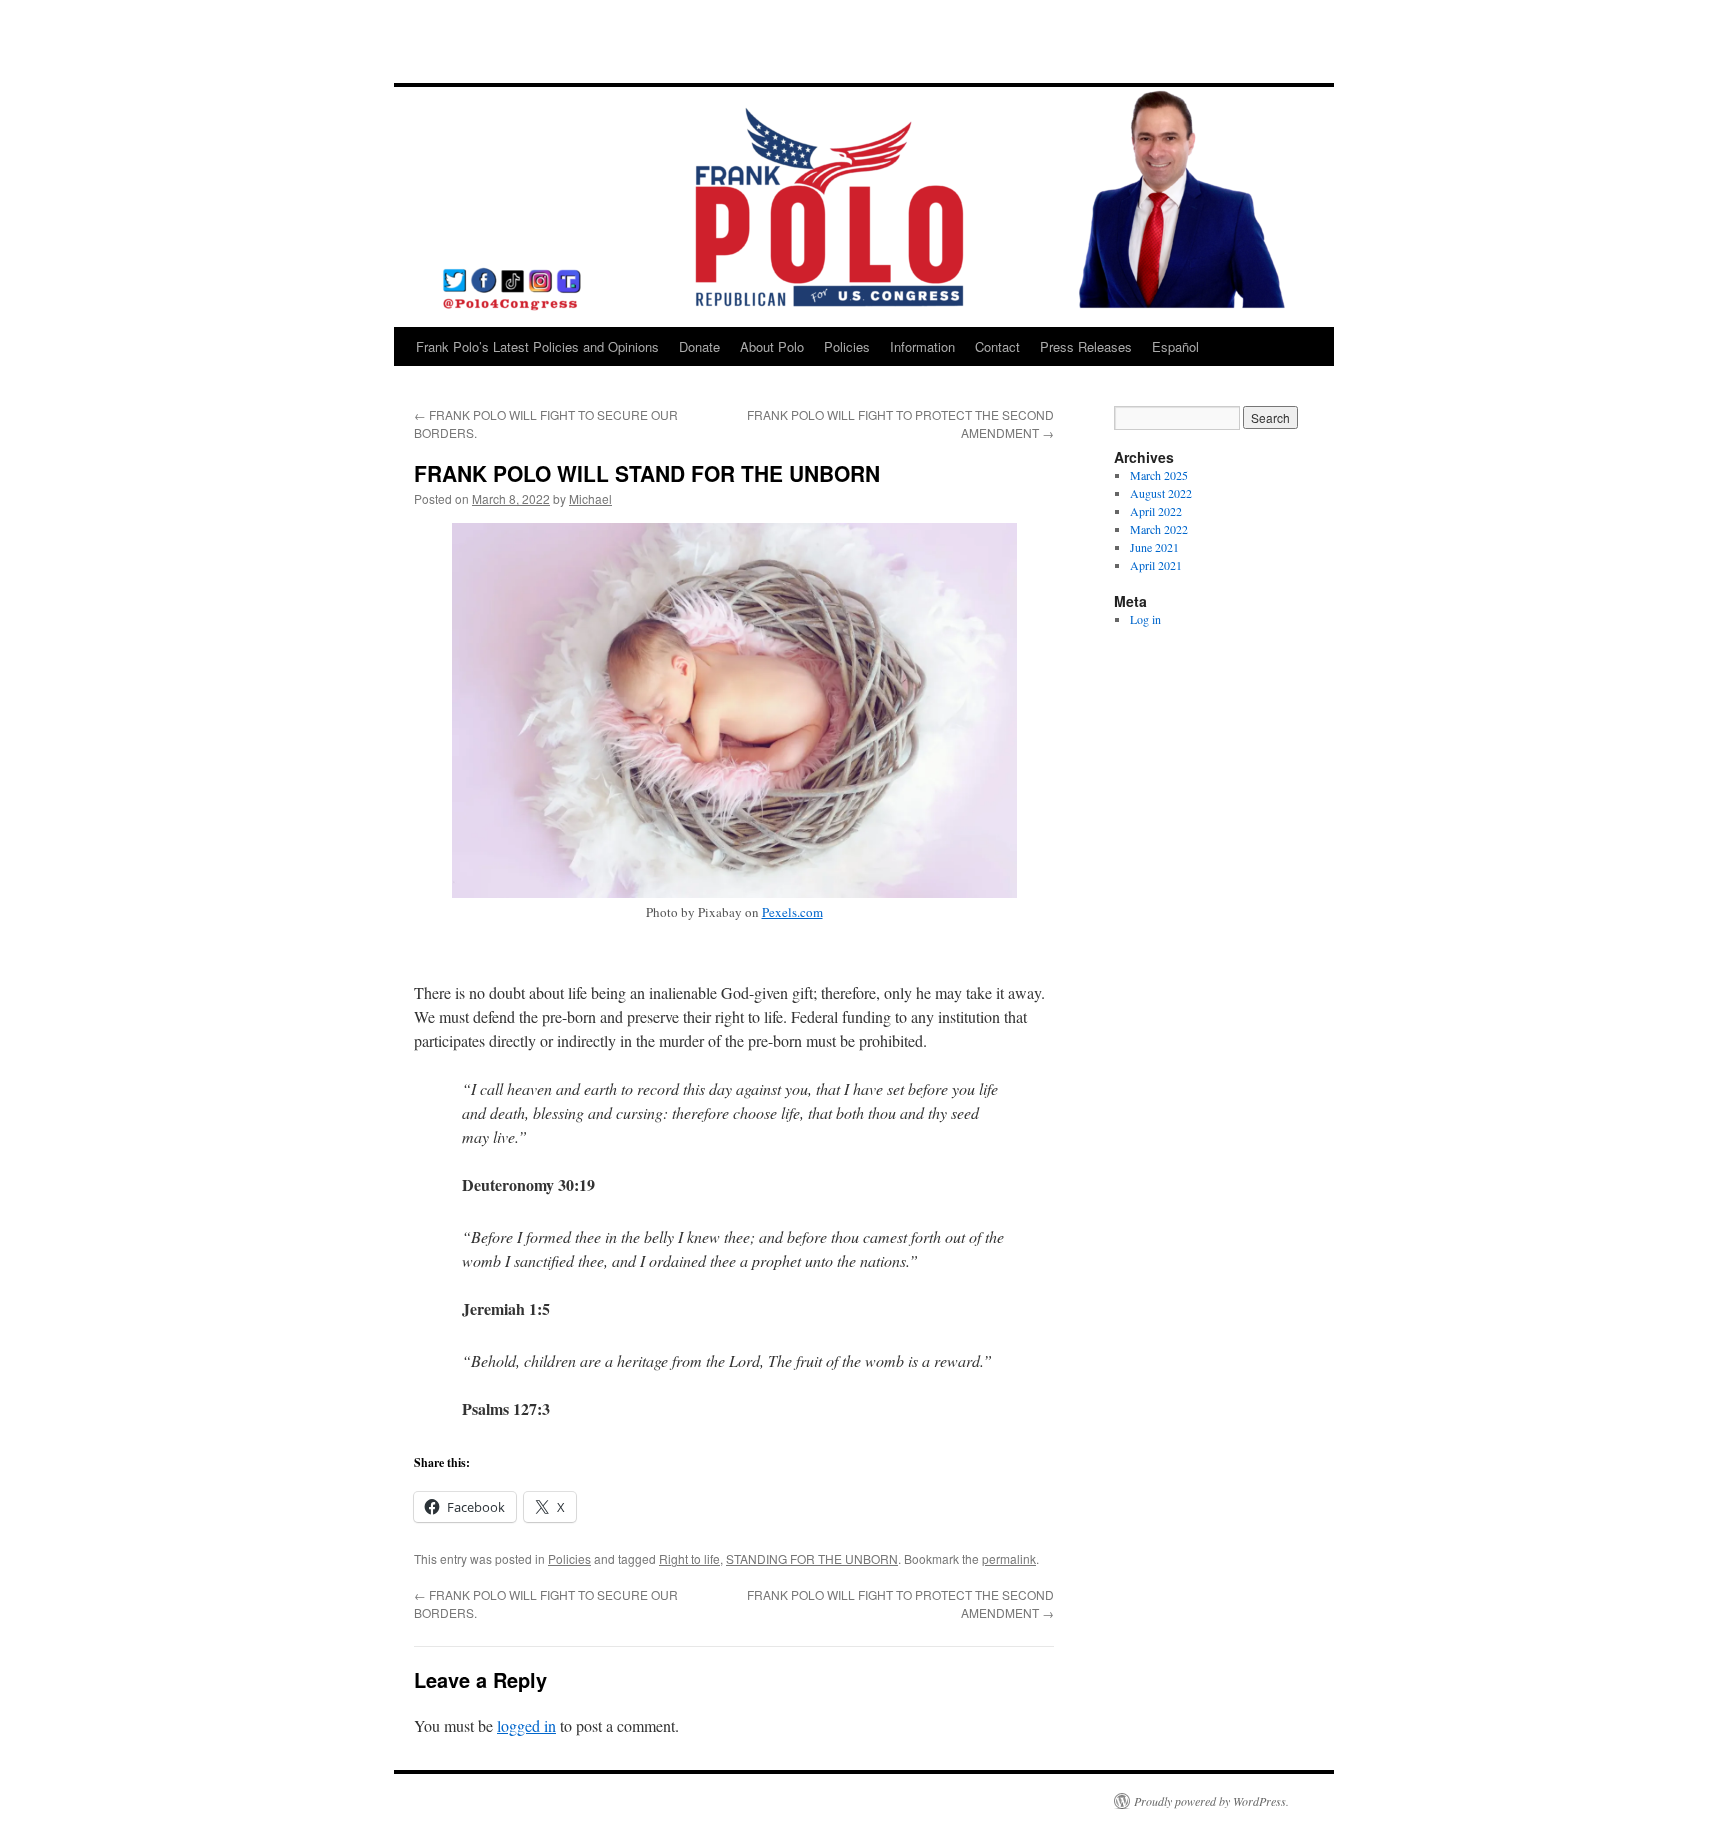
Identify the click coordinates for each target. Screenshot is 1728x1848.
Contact (997, 346)
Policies (847, 346)
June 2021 (1154, 547)
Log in (1145, 619)
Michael (590, 498)
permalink (1009, 1558)
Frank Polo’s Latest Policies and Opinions (537, 346)
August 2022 (1161, 493)
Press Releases (1086, 346)
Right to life (689, 1558)
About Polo (772, 346)
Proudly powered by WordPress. (1211, 1801)
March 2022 (1159, 529)
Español (1175, 346)
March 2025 (1159, 475)
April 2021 (1156, 565)
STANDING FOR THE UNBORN (812, 1558)
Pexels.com (792, 912)
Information (922, 346)
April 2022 (1156, 511)
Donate (699, 346)
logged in (526, 1725)
